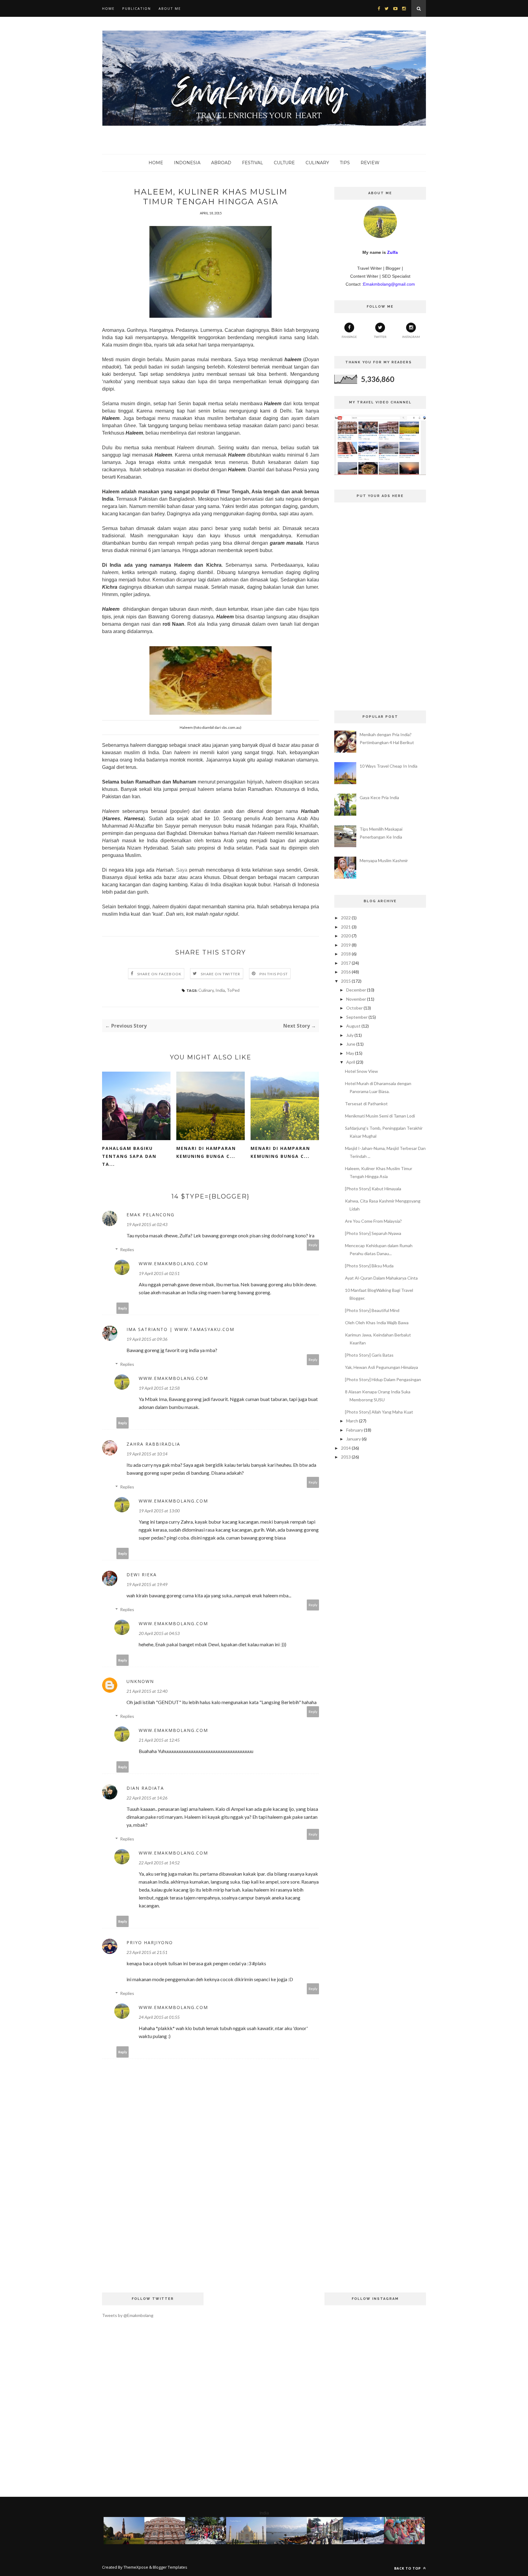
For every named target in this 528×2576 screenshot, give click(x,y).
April (351, 1062)
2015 (346, 981)
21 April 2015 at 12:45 (159, 1740)
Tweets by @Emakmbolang (128, 2315)
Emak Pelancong (150, 1215)
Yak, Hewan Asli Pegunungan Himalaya (381, 1367)
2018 (346, 954)
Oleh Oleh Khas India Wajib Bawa (377, 1323)
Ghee (130, 426)
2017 (346, 963)
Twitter (380, 337)
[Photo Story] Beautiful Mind (372, 1310)
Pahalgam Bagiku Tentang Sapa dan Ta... (129, 1156)
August (353, 1026)
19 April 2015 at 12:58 (159, 1388)
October (354, 1008)
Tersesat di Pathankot (366, 1104)
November (356, 999)
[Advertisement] (211, 2231)
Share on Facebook (159, 974)
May (350, 1053)
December (356, 990)
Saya (182, 870)
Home (108, 8)
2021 (346, 927)
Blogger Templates (170, 2567)
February (355, 1430)
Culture (284, 163)
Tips (345, 163)
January (354, 1439)
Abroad (221, 163)
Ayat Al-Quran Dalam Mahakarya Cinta (381, 1278)
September (357, 1017)
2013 (346, 1457)
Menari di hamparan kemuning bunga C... (280, 1152)
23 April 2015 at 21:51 (147, 1952)
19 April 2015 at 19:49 (147, 1584)
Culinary (317, 163)
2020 (346, 936)
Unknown (140, 1681)
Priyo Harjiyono (150, 1942)
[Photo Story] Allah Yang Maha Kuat (379, 1412)
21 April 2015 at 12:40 (147, 1691)
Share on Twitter (220, 974)
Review (370, 163)
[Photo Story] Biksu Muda (369, 1266)
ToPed (233, 990)
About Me (170, 8)
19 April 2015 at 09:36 (147, 1339)
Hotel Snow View (361, 1071)
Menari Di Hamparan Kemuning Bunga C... (206, 1152)
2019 (346, 945)
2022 (346, 918)
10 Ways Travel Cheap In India (389, 766)
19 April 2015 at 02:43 (147, 1224)
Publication (137, 8)
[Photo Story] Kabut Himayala (373, 1189)
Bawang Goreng (169, 617)
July (350, 1035)
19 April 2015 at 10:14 (147, 1454)
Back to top (408, 2568)
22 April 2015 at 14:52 (159, 1863)
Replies (127, 1249)
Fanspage (349, 337)
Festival (253, 163)
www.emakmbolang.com (173, 1264)
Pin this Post (274, 974)
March (352, 1421)
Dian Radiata (145, 1788)
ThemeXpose (136, 2567)
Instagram (411, 337)
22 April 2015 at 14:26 (147, 1798)
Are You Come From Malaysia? (373, 1221)
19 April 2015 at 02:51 (159, 1273)
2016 (346, 972)
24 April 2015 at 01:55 (159, 2017)
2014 (346, 1448)
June (351, 1044)
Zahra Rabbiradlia (153, 1444)
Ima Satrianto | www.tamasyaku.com (180, 1329)
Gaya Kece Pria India (379, 797)
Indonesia (187, 163)
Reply (313, 1245)
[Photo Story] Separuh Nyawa (373, 1233)
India (220, 990)
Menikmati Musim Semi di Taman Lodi (380, 1116)
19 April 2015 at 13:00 (159, 1511)
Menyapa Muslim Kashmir (384, 860)
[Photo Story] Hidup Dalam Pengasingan (383, 1379)
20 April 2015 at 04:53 (159, 1633)
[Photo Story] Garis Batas (369, 1355)
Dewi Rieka (142, 1575)
